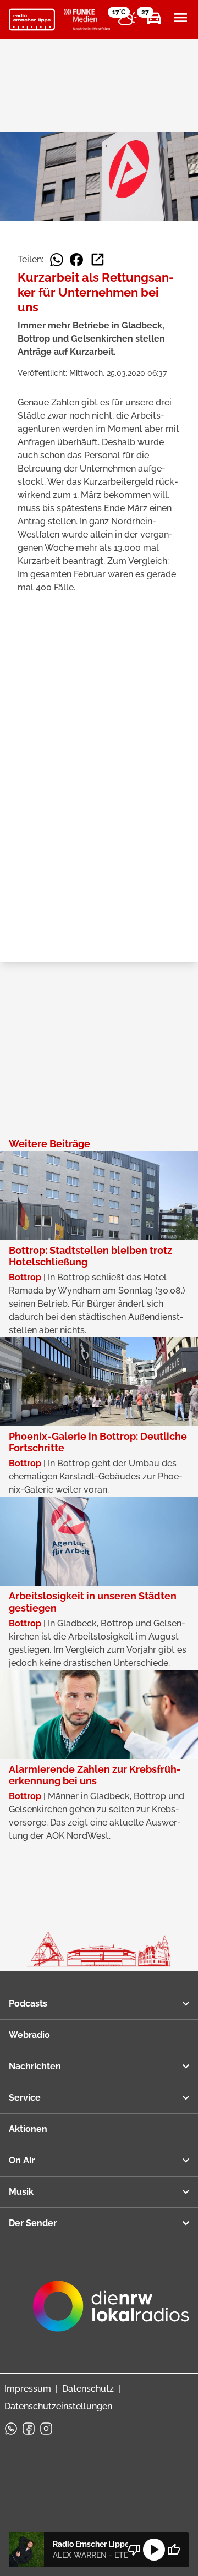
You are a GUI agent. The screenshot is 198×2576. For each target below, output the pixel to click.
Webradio (29, 2035)
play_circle (154, 2550)
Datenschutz (88, 2389)
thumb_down (134, 2550)
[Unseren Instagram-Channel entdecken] (46, 2429)
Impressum (28, 2389)
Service (25, 2098)
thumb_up (174, 2550)
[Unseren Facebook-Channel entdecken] (29, 2429)
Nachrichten (35, 2066)
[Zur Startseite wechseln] (32, 20)
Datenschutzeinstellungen (58, 2406)
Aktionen (28, 2129)
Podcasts (28, 2004)
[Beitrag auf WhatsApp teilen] (57, 260)
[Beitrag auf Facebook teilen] (76, 260)
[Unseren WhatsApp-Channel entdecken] (11, 2429)
